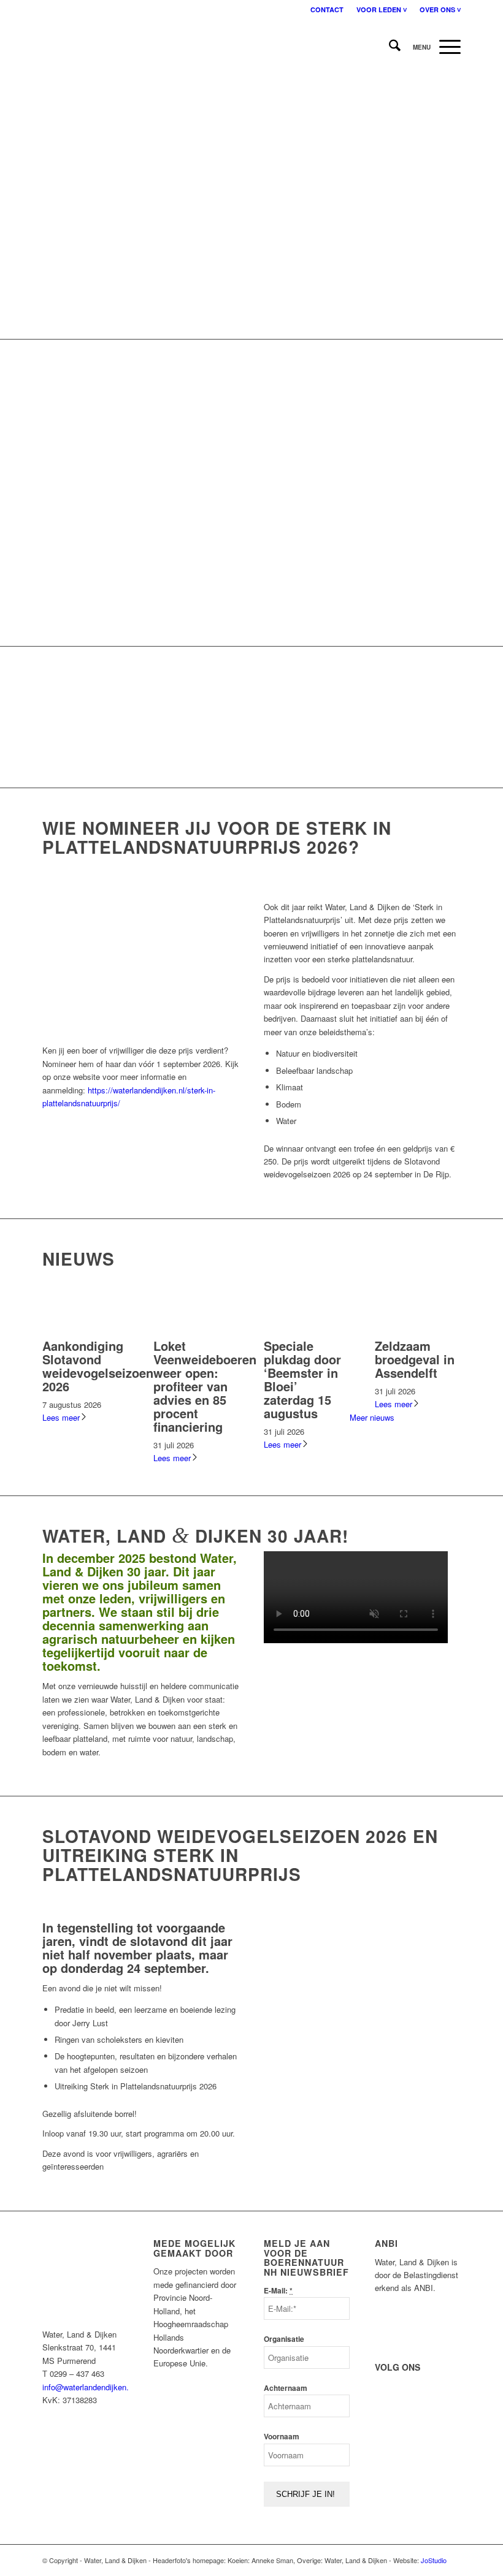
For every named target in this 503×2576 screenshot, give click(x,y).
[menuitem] (327, 9)
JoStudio (434, 2560)
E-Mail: (278, 2291)
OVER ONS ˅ (440, 9)
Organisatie (284, 2339)
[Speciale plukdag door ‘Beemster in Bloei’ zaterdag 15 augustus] (307, 1332)
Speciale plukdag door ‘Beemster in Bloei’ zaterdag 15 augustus (302, 1379)
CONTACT (327, 9)
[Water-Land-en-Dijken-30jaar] (43, 47)
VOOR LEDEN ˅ (382, 9)
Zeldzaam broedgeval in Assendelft (415, 1359)
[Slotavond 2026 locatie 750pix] (362, 2047)
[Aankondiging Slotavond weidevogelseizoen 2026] (85, 1332)
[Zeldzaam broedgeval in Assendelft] (418, 1332)
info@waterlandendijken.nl (89, 2387)
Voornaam (282, 2437)
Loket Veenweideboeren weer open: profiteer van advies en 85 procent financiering (205, 1386)
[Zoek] (389, 47)
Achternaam (286, 2388)
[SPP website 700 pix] (141, 1031)
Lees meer (61, 1417)
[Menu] (431, 47)
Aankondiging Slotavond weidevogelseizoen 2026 (98, 1366)
